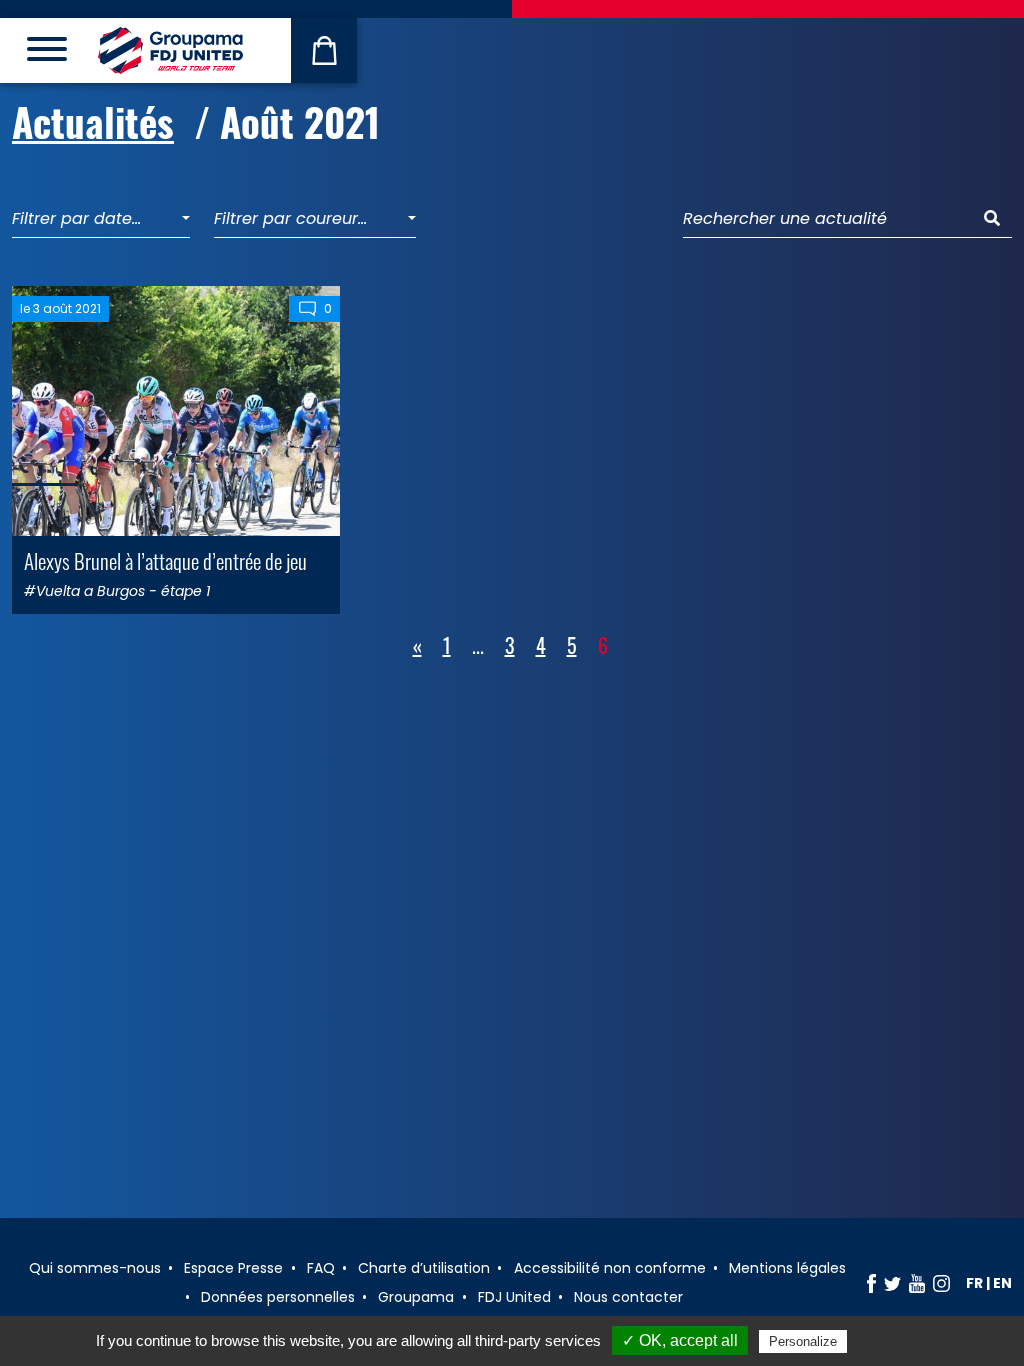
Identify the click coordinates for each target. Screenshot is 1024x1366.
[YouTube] (917, 1283)
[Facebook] (871, 1283)
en (1002, 1283)
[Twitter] (892, 1283)
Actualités (93, 121)
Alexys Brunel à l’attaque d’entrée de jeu (165, 560)
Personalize (803, 1341)
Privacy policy (900, 1341)
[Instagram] (941, 1283)
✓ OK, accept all (680, 1340)
